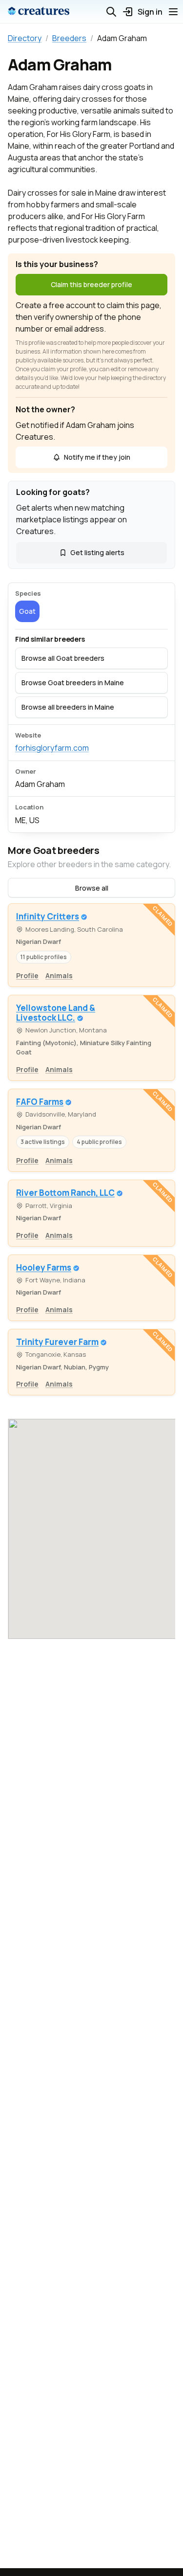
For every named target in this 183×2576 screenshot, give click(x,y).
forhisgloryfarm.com (52, 748)
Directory (25, 38)
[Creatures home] (39, 12)
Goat (27, 611)
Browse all (92, 888)
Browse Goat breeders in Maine (73, 683)
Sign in (150, 12)
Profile (27, 975)
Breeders (69, 38)
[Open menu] (173, 12)
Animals (59, 975)
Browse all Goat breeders (63, 658)
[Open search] (111, 12)
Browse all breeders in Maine (68, 707)
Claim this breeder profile (91, 284)
